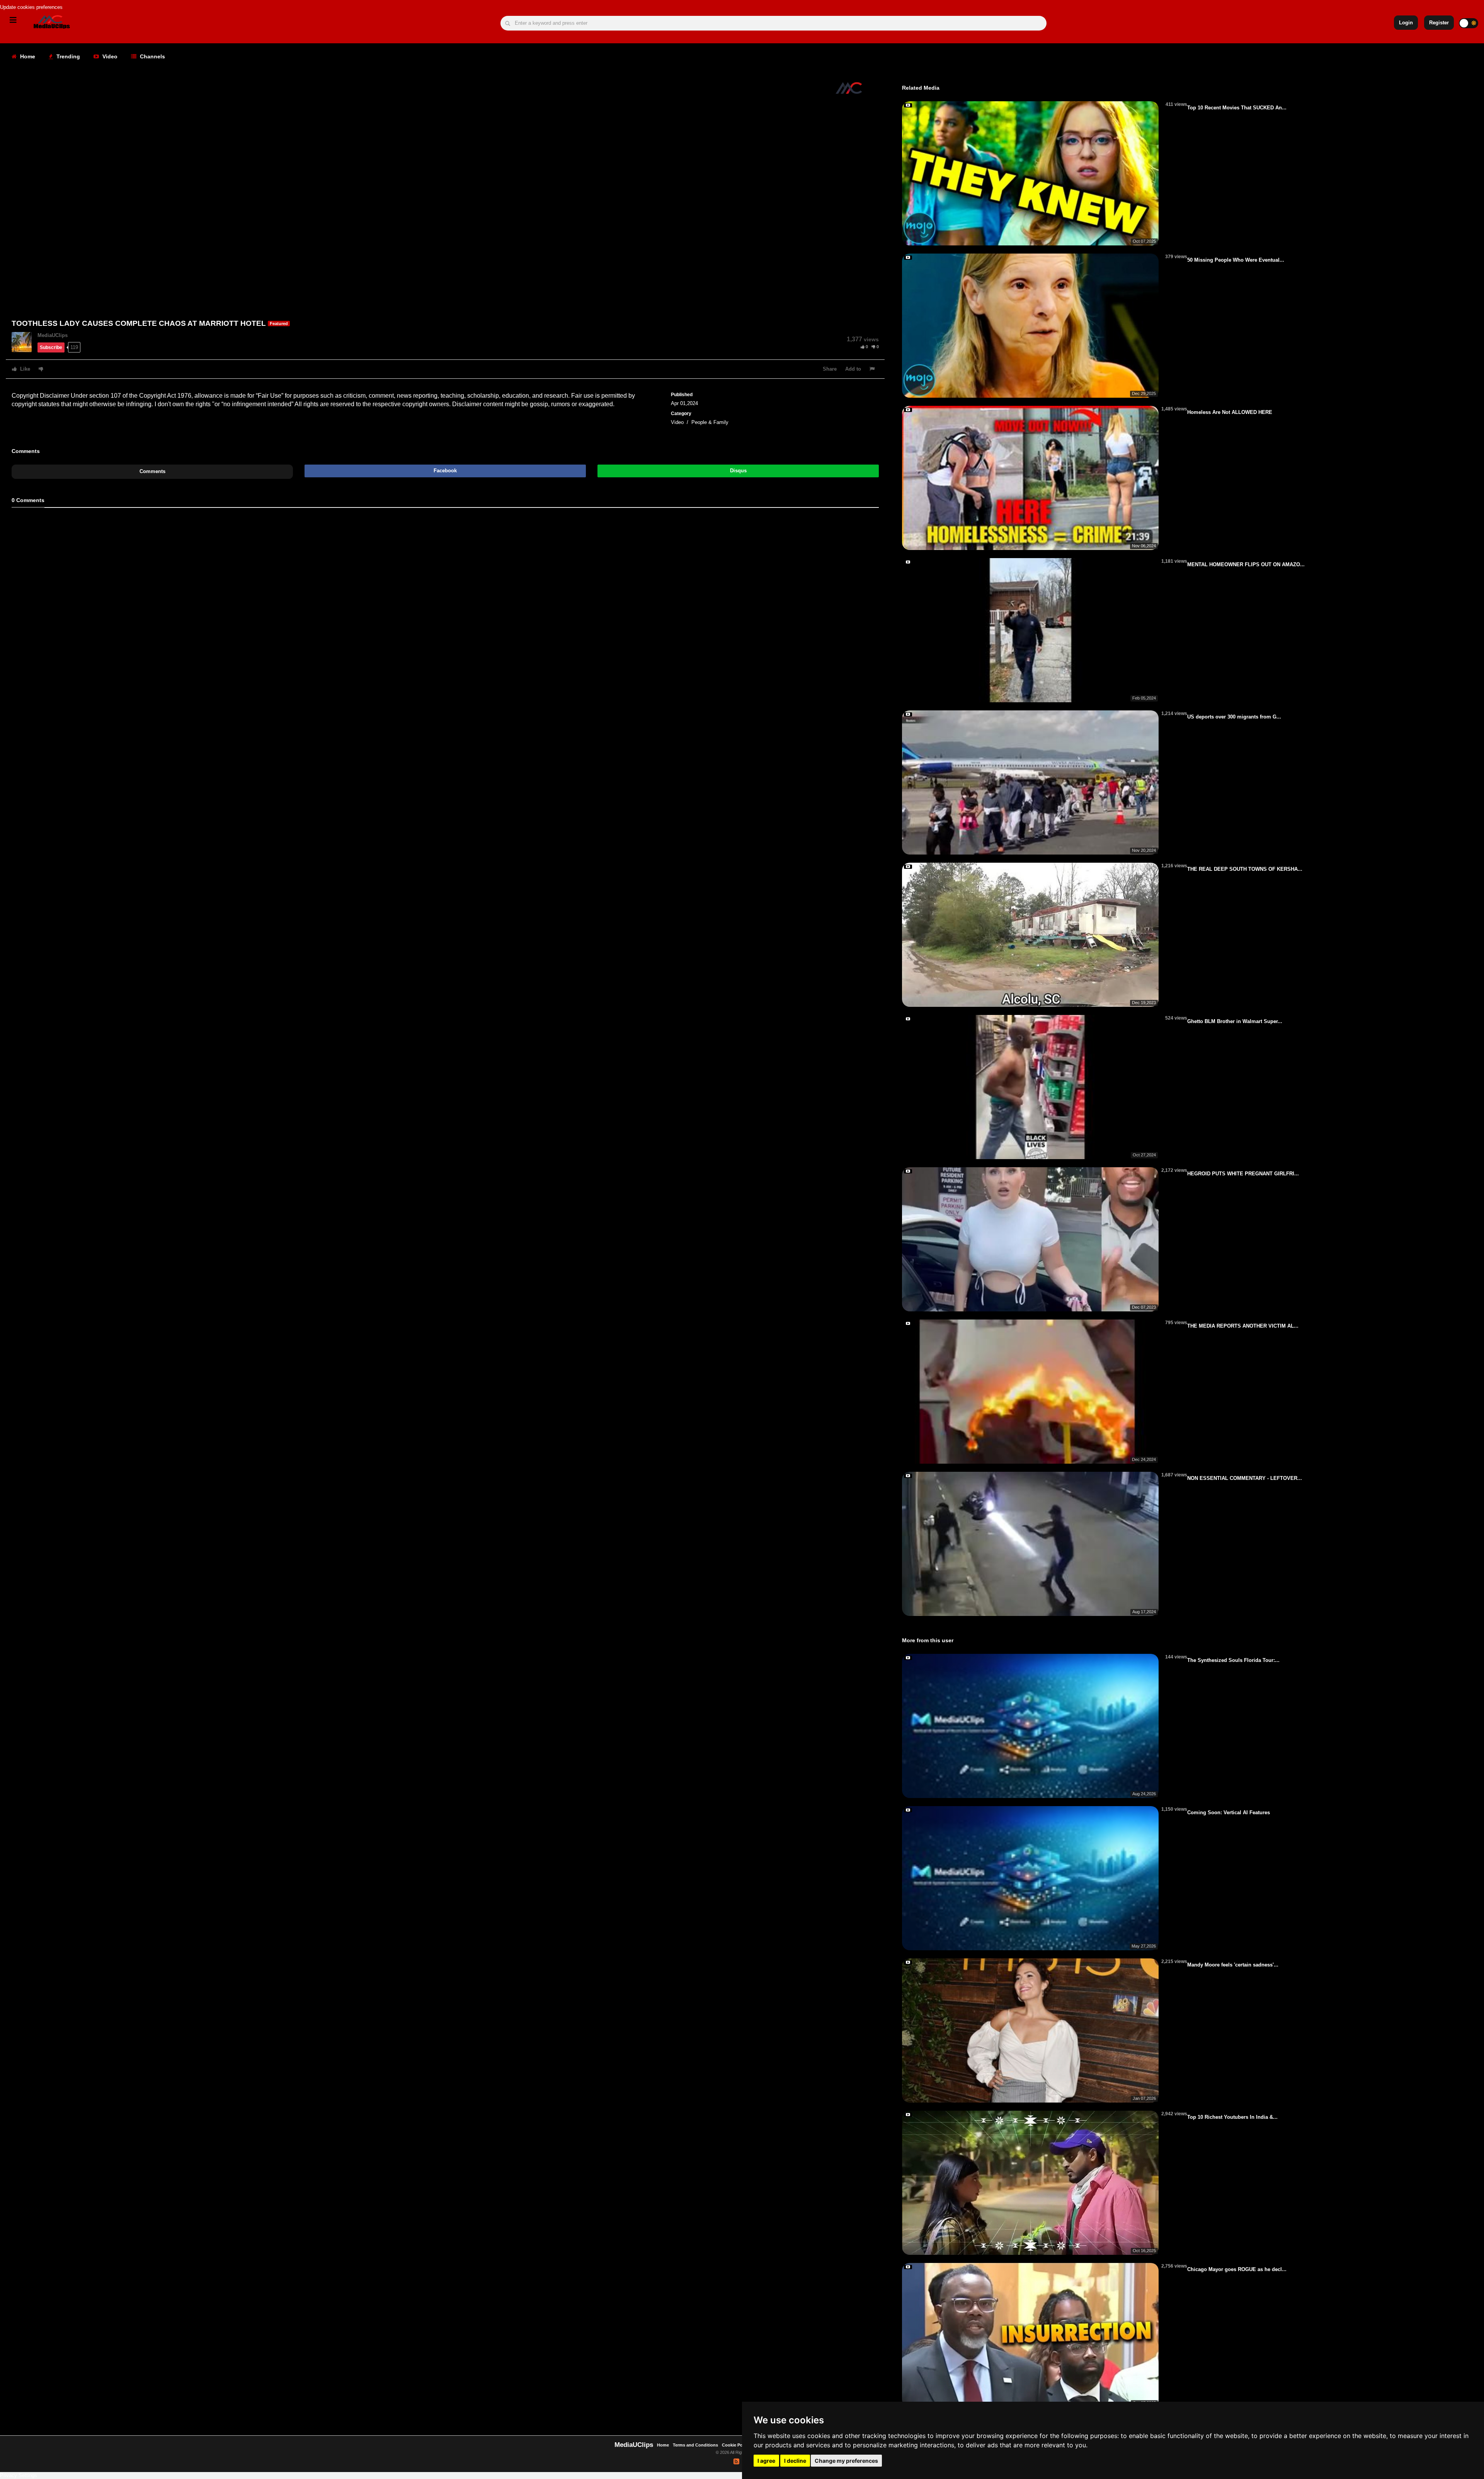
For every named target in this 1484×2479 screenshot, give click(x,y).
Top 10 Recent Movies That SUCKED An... (1237, 108)
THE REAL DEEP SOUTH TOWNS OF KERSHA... (1245, 869)
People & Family (710, 422)
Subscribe (51, 347)
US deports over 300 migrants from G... (1234, 717)
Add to (853, 369)
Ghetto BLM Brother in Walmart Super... (1235, 1021)
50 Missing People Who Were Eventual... (1236, 260)
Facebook (445, 471)
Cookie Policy (736, 2445)
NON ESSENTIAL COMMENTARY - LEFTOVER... (1245, 1478)
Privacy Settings (19, 2475)
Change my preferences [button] (846, 2461)
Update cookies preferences (31, 7)
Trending (67, 56)
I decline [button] (795, 2461)
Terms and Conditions (695, 2445)
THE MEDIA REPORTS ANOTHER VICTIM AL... (1243, 1326)
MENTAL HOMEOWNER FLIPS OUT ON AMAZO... (1246, 564)
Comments (152, 471)
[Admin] (25, 341)
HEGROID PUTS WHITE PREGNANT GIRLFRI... (1243, 1174)
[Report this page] (873, 369)
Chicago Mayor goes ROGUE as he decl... (1237, 2269)
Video (109, 56)
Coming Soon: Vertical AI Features (1229, 1812)
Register (1439, 23)
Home (27, 56)
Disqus (738, 471)
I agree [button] (766, 2461)
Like (24, 369)
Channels (152, 56)
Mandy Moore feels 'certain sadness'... (1233, 1965)
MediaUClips (53, 335)
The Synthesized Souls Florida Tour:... (1233, 1660)
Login (1406, 23)
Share (830, 369)
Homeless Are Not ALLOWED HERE (1230, 412)
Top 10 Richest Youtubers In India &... (1232, 2117)
